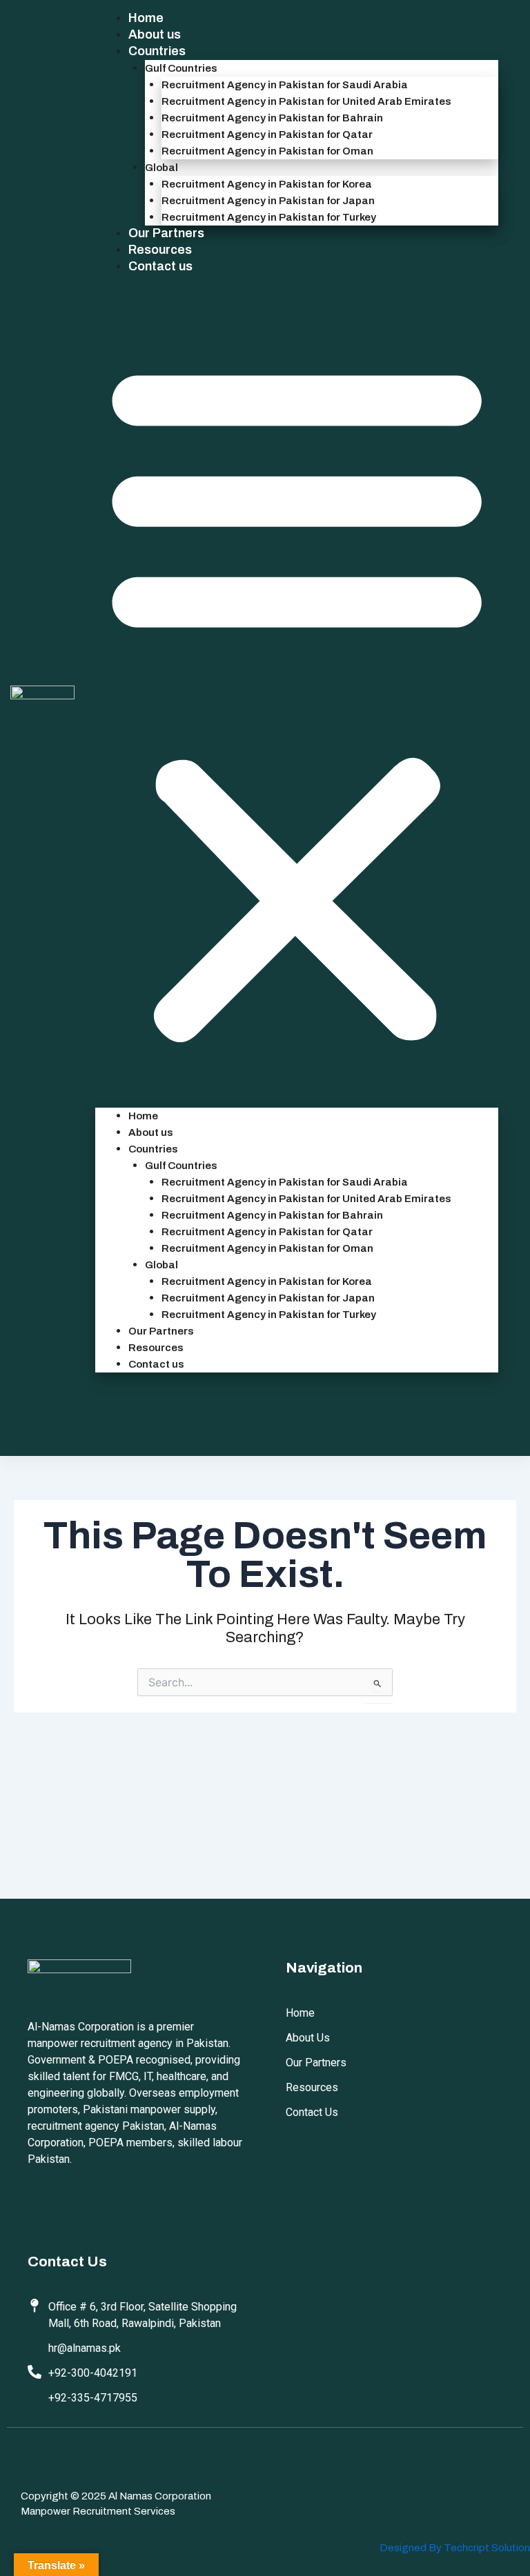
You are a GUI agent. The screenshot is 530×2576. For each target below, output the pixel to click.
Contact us (160, 266)
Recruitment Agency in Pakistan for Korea (267, 184)
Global (161, 168)
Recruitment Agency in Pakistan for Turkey (269, 217)
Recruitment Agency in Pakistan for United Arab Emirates (306, 101)
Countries (157, 51)
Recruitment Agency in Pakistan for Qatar (267, 134)
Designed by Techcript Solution (455, 2548)
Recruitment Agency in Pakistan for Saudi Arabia (285, 85)
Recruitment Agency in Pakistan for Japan (268, 201)
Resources (160, 250)
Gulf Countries (181, 68)
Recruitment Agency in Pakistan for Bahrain (272, 118)
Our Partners (166, 233)
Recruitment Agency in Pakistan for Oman (267, 151)
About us (155, 34)
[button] (297, 700)
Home (146, 18)
